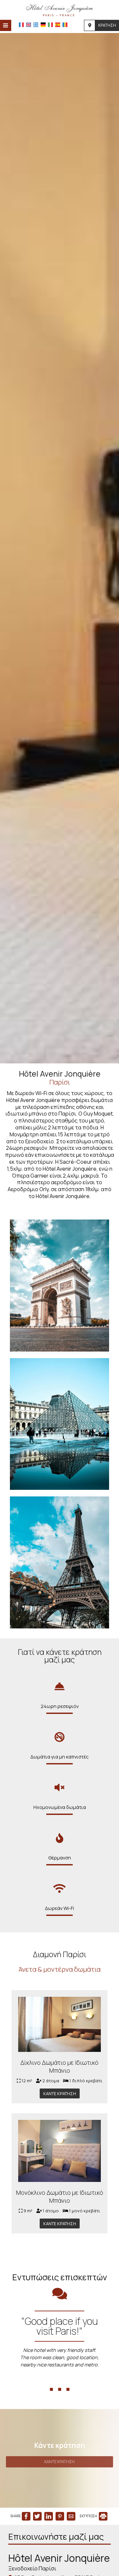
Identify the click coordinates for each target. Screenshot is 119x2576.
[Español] (58, 25)
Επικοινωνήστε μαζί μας (56, 2537)
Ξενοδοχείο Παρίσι (32, 2568)
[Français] (21, 25)
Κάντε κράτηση (60, 2093)
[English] (29, 25)
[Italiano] (50, 25)
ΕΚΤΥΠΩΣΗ (89, 2516)
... (60, 2378)
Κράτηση (107, 25)
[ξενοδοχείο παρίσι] (59, 9)
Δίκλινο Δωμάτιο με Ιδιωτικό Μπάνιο (59, 2066)
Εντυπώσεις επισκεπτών (60, 2277)
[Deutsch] (43, 25)
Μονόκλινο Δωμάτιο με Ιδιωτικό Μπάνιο (60, 2196)
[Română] (65, 25)
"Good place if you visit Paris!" (60, 2326)
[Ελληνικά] (36, 25)
